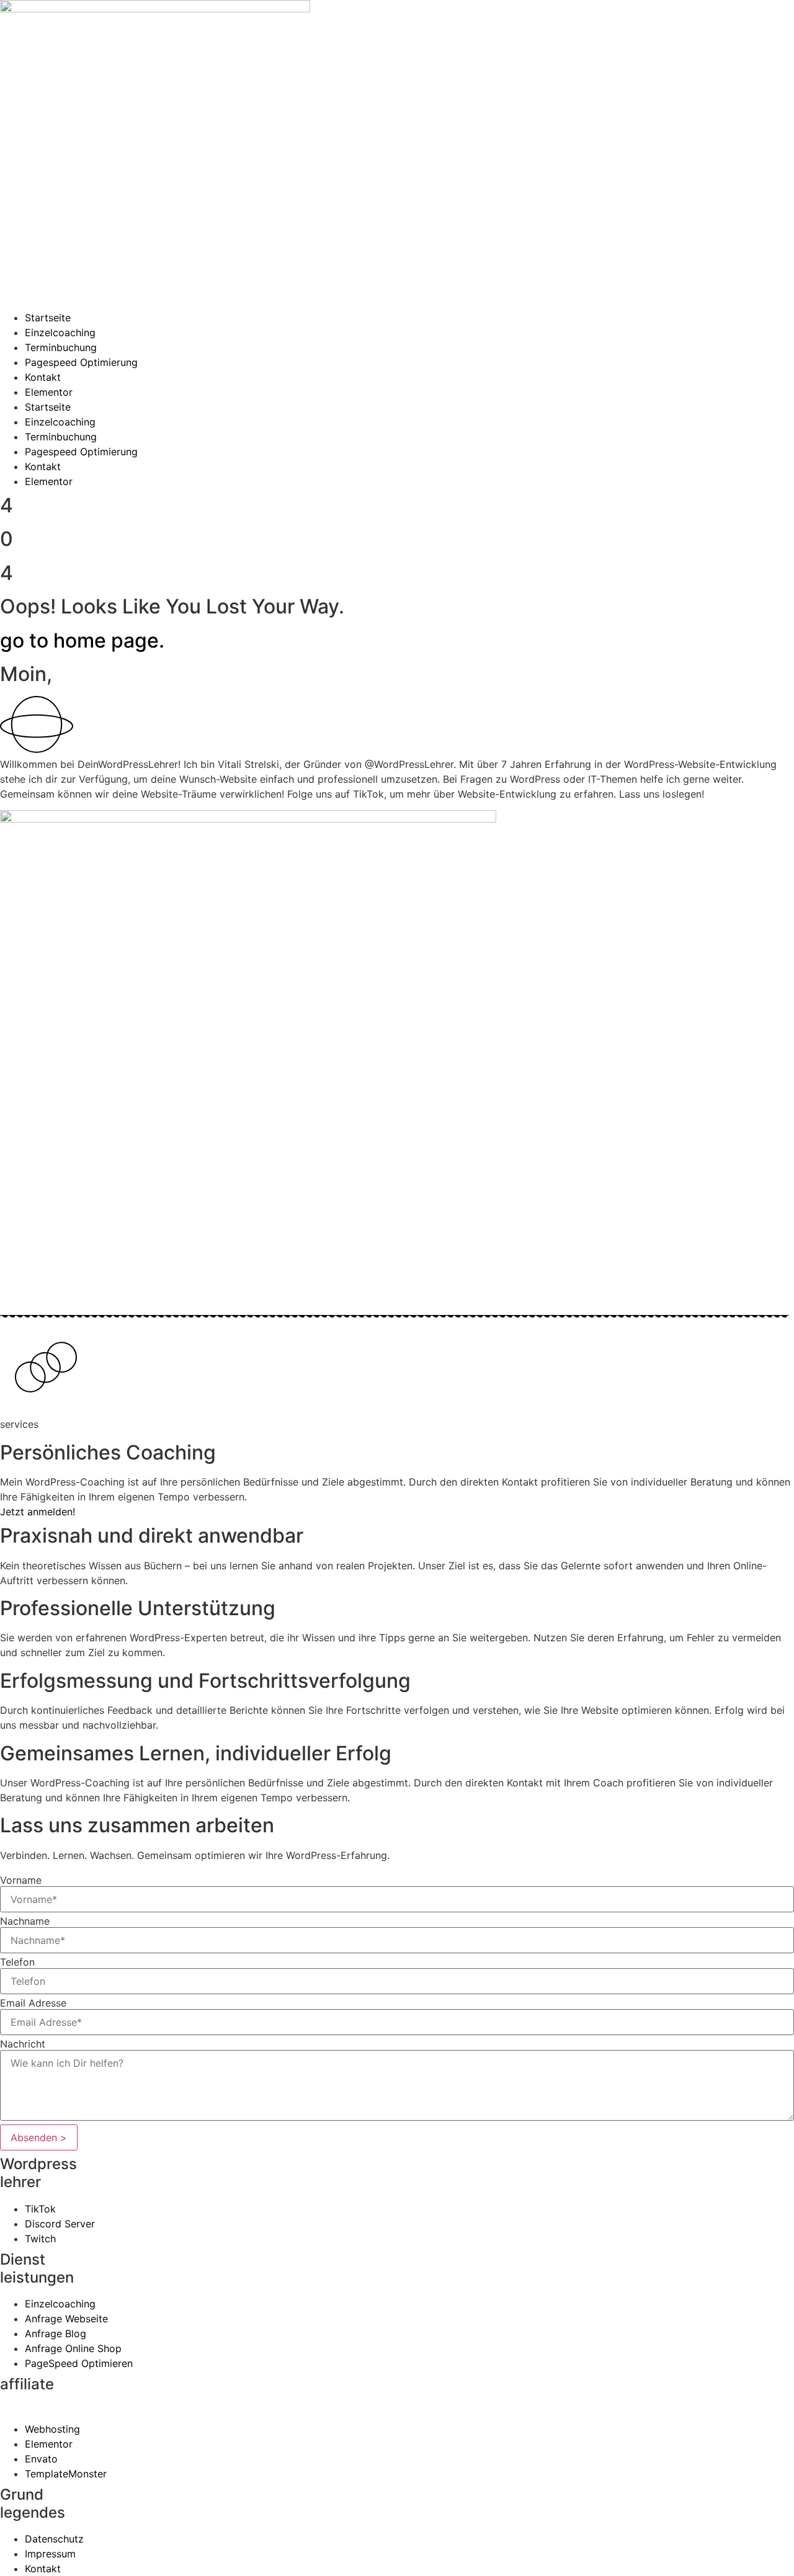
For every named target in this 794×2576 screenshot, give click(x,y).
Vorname (21, 1880)
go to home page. (82, 640)
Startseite (48, 318)
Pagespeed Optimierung (81, 362)
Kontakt (43, 377)
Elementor (49, 392)
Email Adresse (33, 2003)
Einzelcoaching (60, 332)
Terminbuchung (61, 347)
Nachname (25, 1921)
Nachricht (23, 2044)
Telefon (17, 1962)
